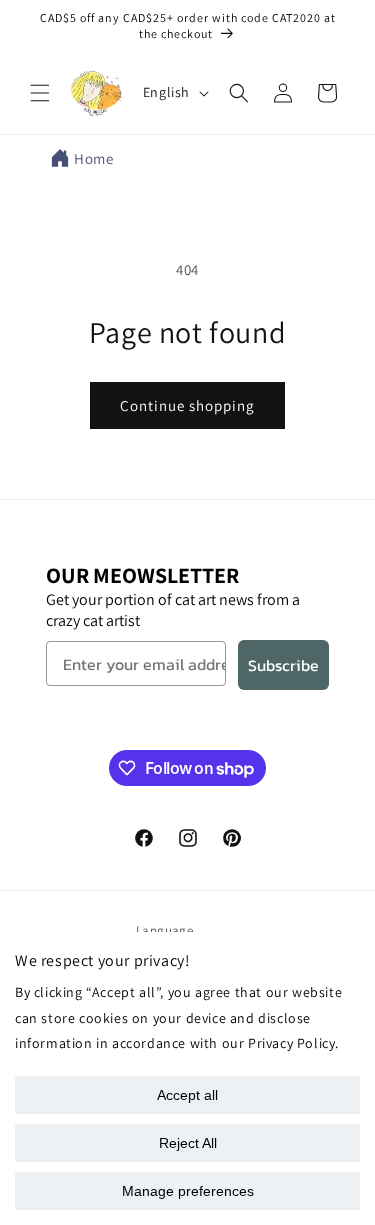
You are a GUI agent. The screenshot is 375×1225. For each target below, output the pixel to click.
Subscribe (283, 665)
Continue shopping (187, 405)
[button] (40, 93)
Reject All (188, 1143)
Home (93, 158)
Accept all (187, 1095)
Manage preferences (188, 1191)
